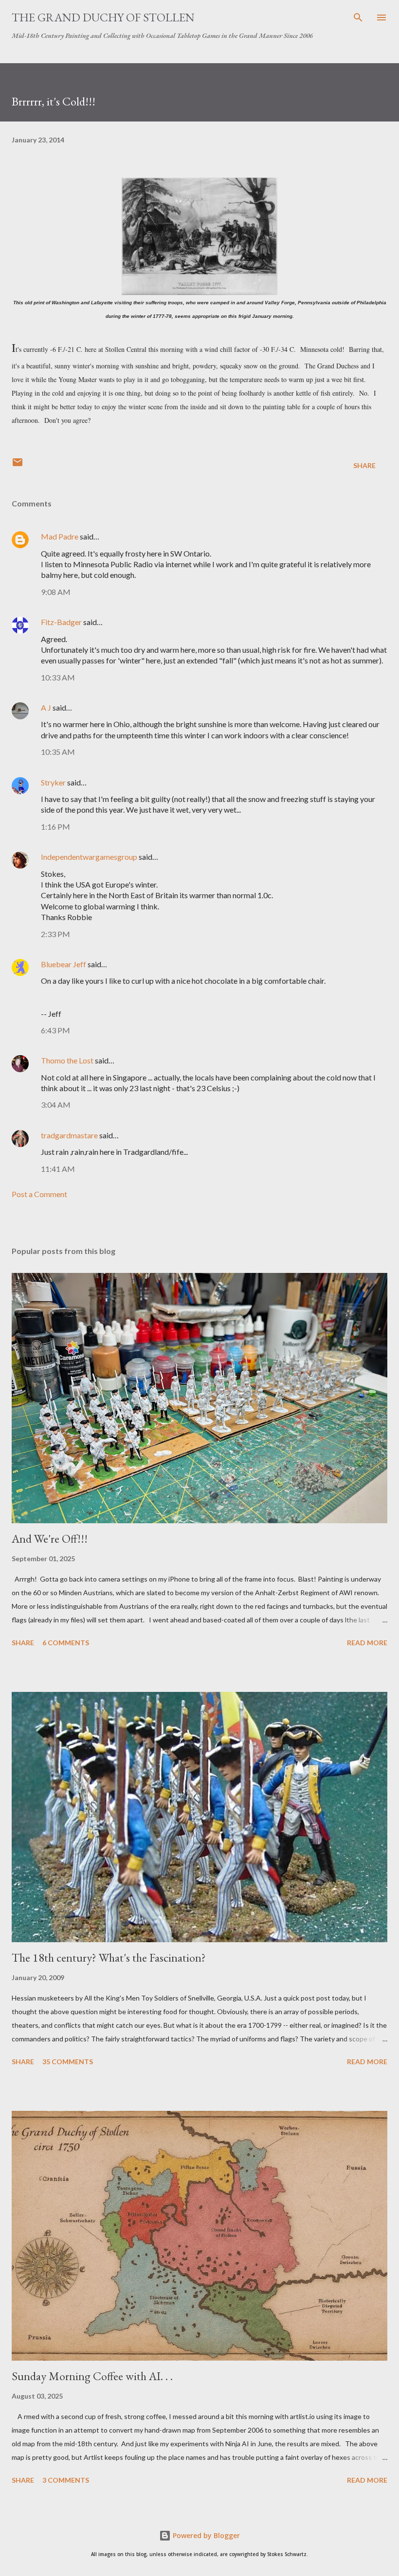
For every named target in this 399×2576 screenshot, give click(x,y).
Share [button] (364, 465)
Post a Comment (39, 1194)
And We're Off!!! (50, 1539)
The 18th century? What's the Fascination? (109, 1958)
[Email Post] (18, 465)
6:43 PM (55, 1030)
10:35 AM (58, 752)
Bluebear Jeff (63, 964)
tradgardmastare (69, 1135)
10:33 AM (58, 677)
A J (46, 707)
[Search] (358, 17)
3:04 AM (56, 1105)
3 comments (66, 2480)
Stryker (53, 782)
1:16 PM (55, 827)
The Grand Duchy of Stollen (103, 17)
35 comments (68, 2062)
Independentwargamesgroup (89, 857)
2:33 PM (55, 934)
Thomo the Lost (67, 1060)
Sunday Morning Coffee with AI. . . (92, 2376)
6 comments (66, 1643)
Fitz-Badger (61, 622)
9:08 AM (56, 592)
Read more (367, 1643)
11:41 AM (58, 1169)
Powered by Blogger (205, 2535)
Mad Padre (60, 536)
